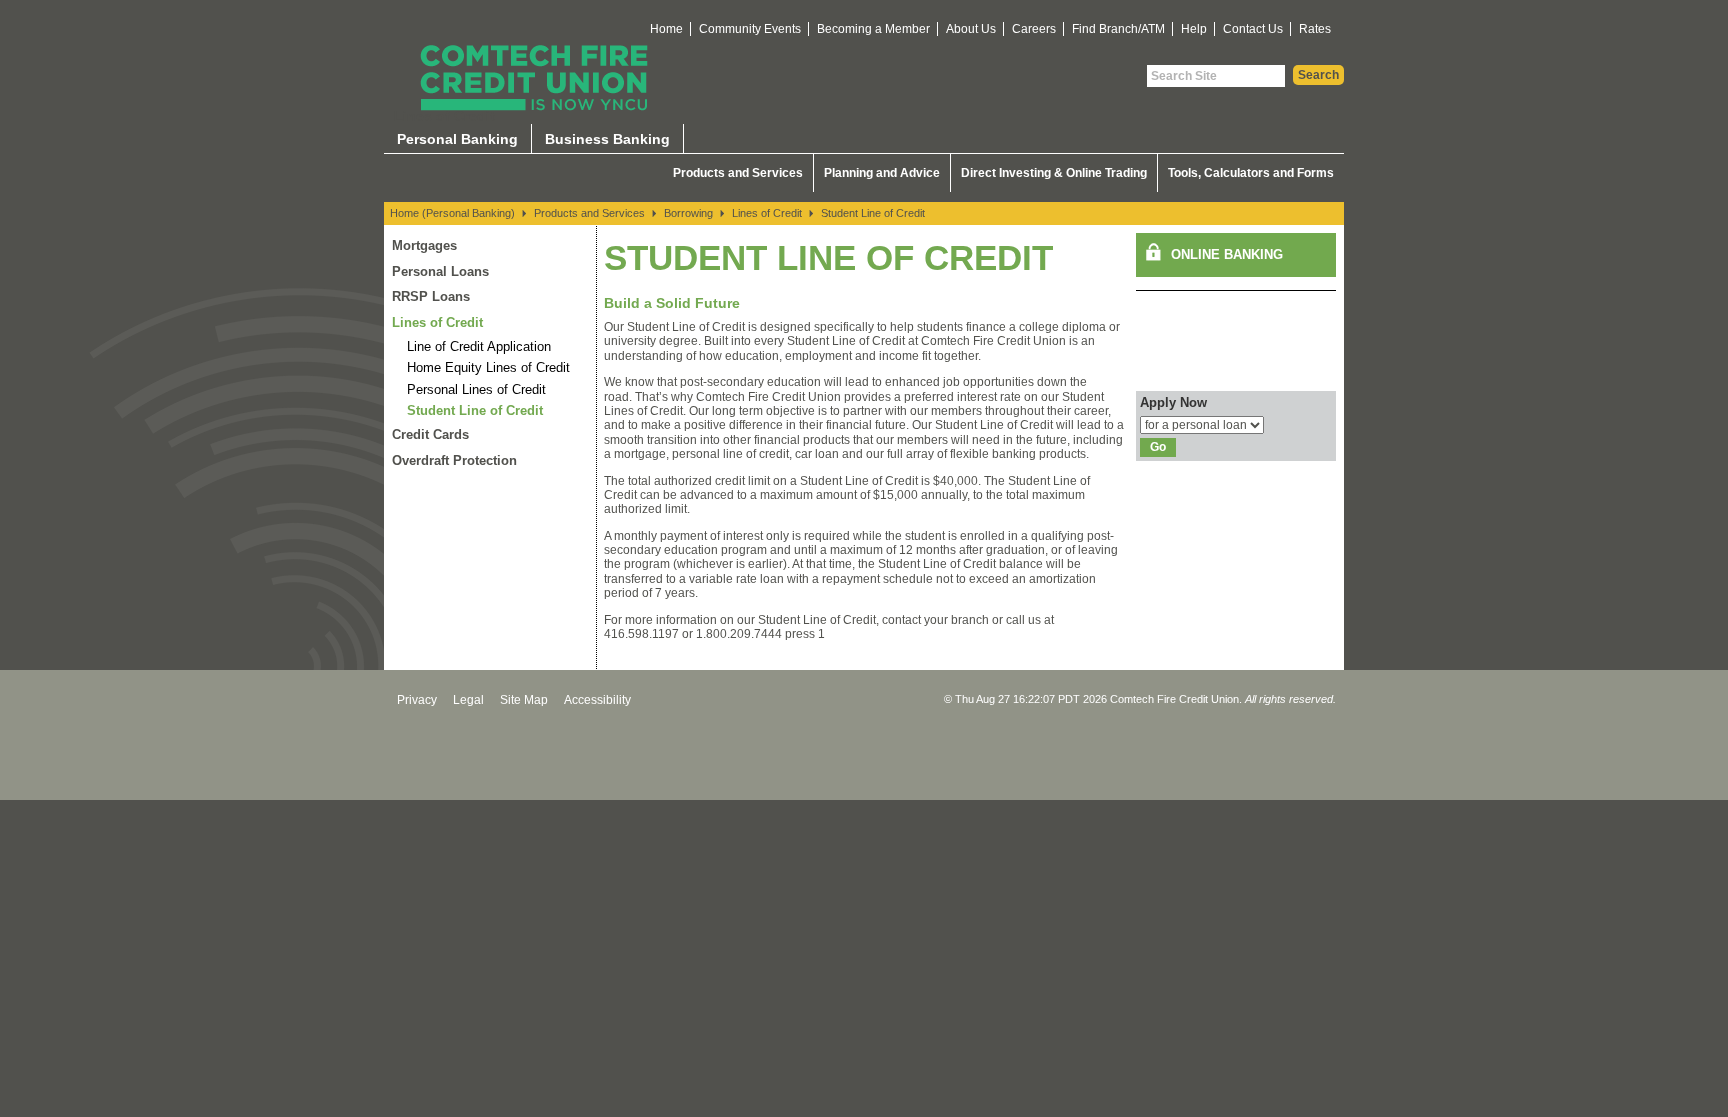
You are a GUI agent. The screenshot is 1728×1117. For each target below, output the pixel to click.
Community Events (750, 29)
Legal (468, 700)
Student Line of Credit (873, 213)
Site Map (524, 700)
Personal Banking (457, 139)
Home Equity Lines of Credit (488, 367)
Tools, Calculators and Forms (1251, 173)
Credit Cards (430, 434)
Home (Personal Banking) (452, 213)
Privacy (417, 700)
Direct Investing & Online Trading (1054, 173)
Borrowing (688, 213)
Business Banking (607, 139)
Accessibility (597, 700)
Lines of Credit (767, 213)
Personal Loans (440, 271)
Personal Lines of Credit (476, 389)
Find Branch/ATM (1118, 29)
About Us (971, 29)
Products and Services (738, 173)
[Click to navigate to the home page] (534, 77)
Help (1194, 29)
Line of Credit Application (479, 346)
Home (666, 29)
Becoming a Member (873, 29)
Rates (1315, 29)
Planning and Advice (882, 173)
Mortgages (424, 245)
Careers (1034, 29)
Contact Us (1253, 29)
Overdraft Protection (454, 460)
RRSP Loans (431, 296)
